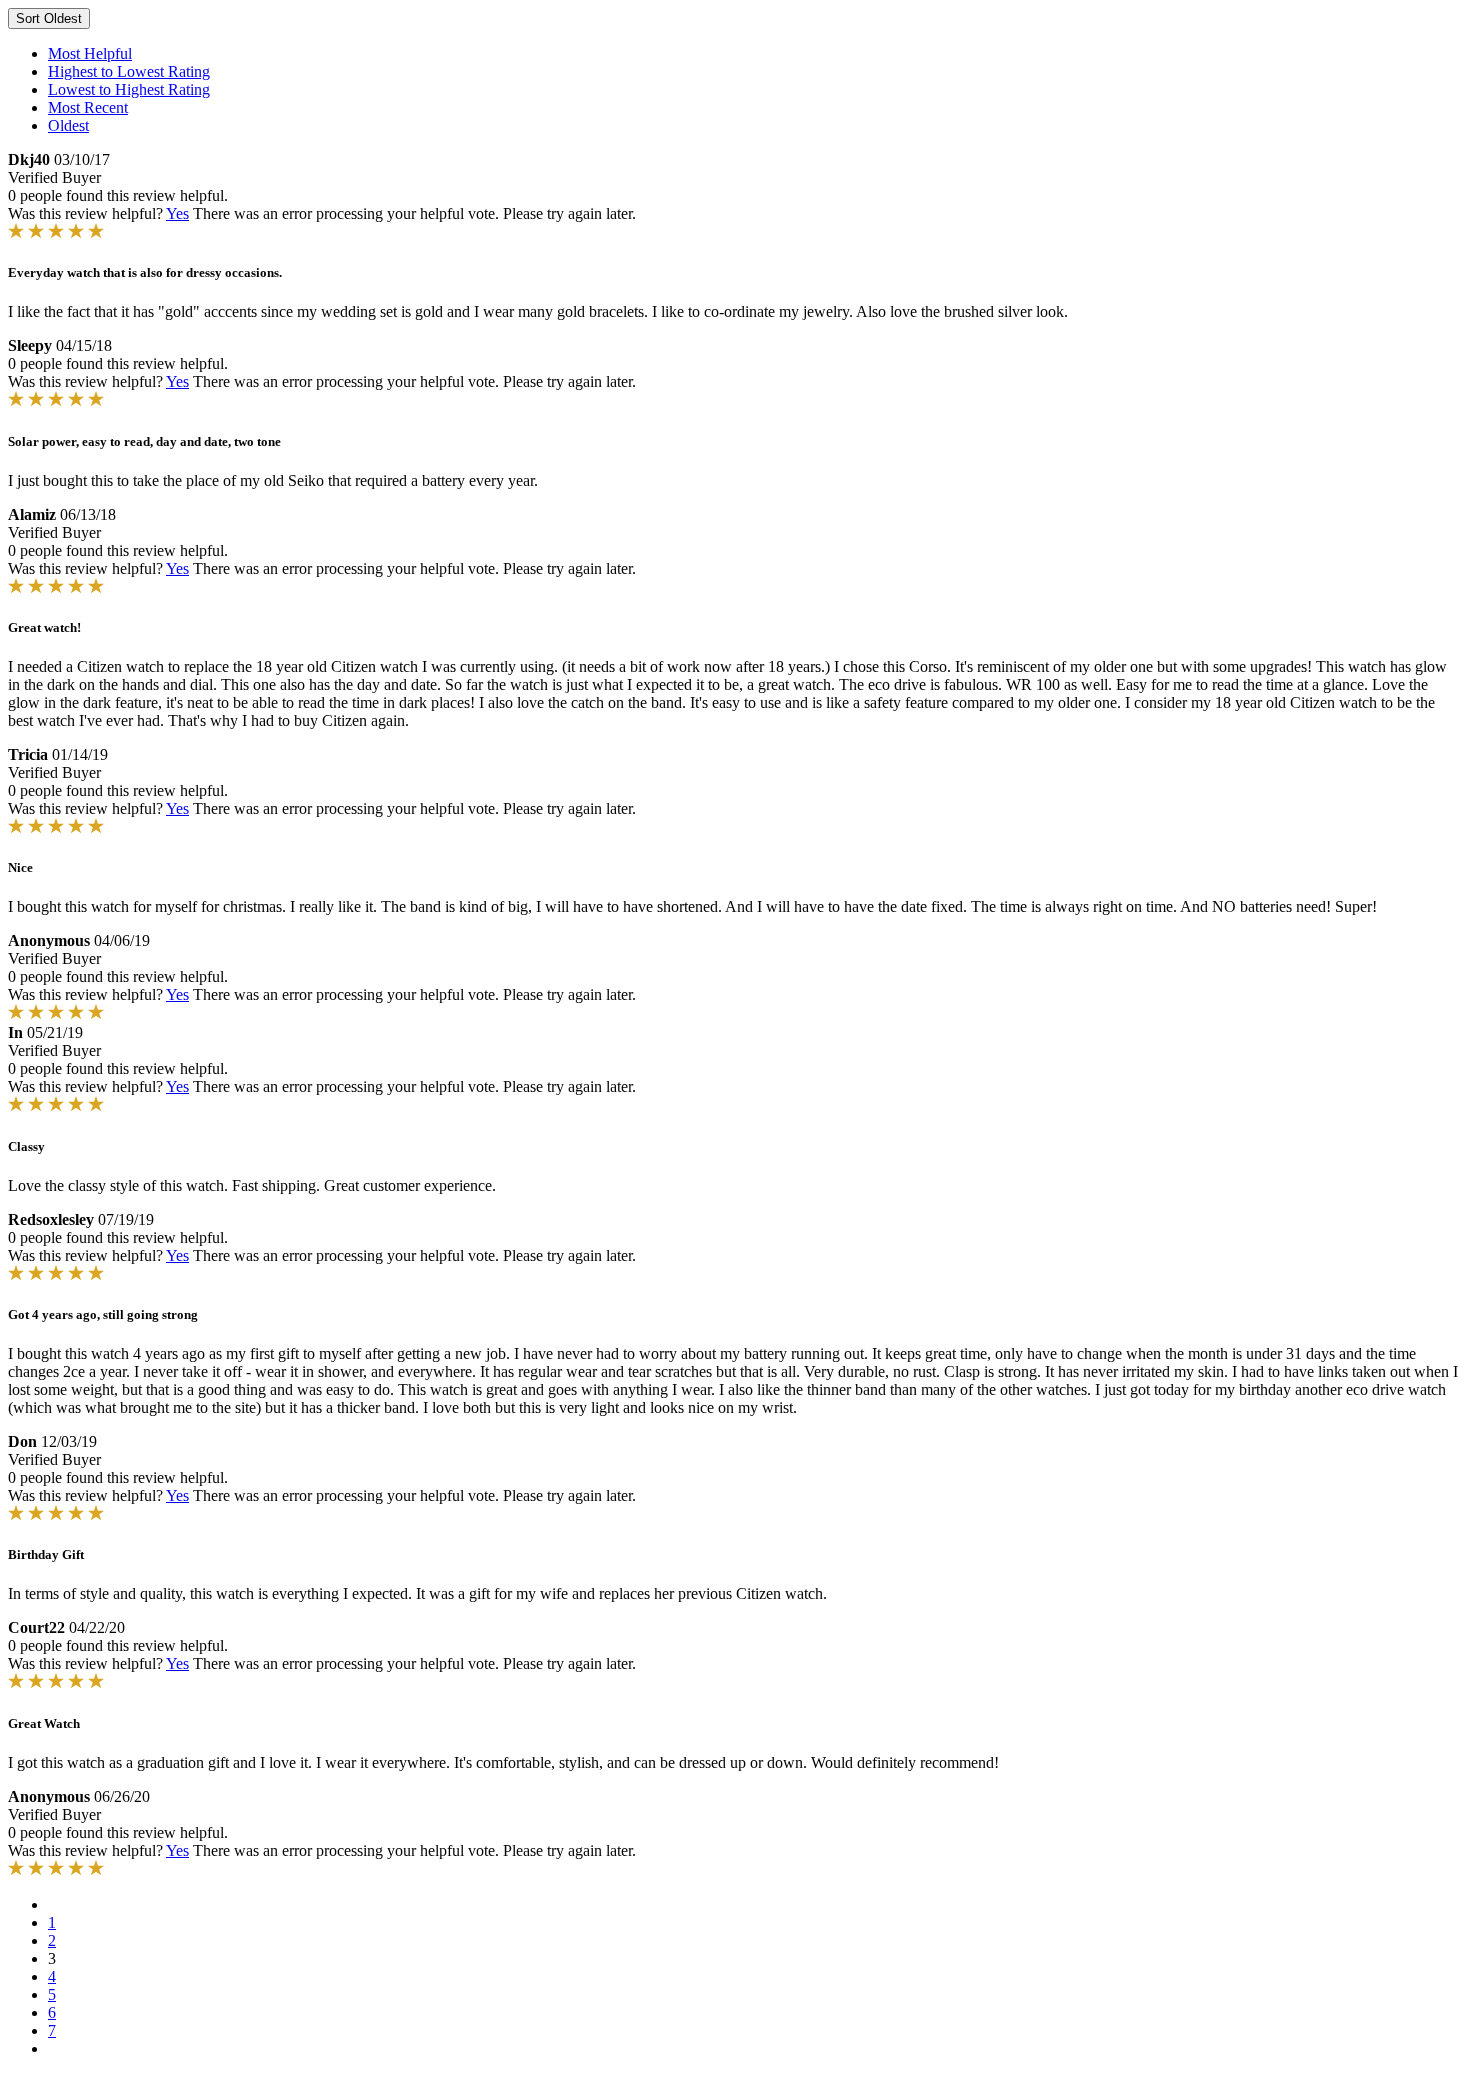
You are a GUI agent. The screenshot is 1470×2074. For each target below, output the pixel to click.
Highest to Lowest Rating (129, 71)
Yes (177, 213)
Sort (49, 18)
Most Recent (88, 107)
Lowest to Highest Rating (129, 89)
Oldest (68, 125)
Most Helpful (90, 53)
